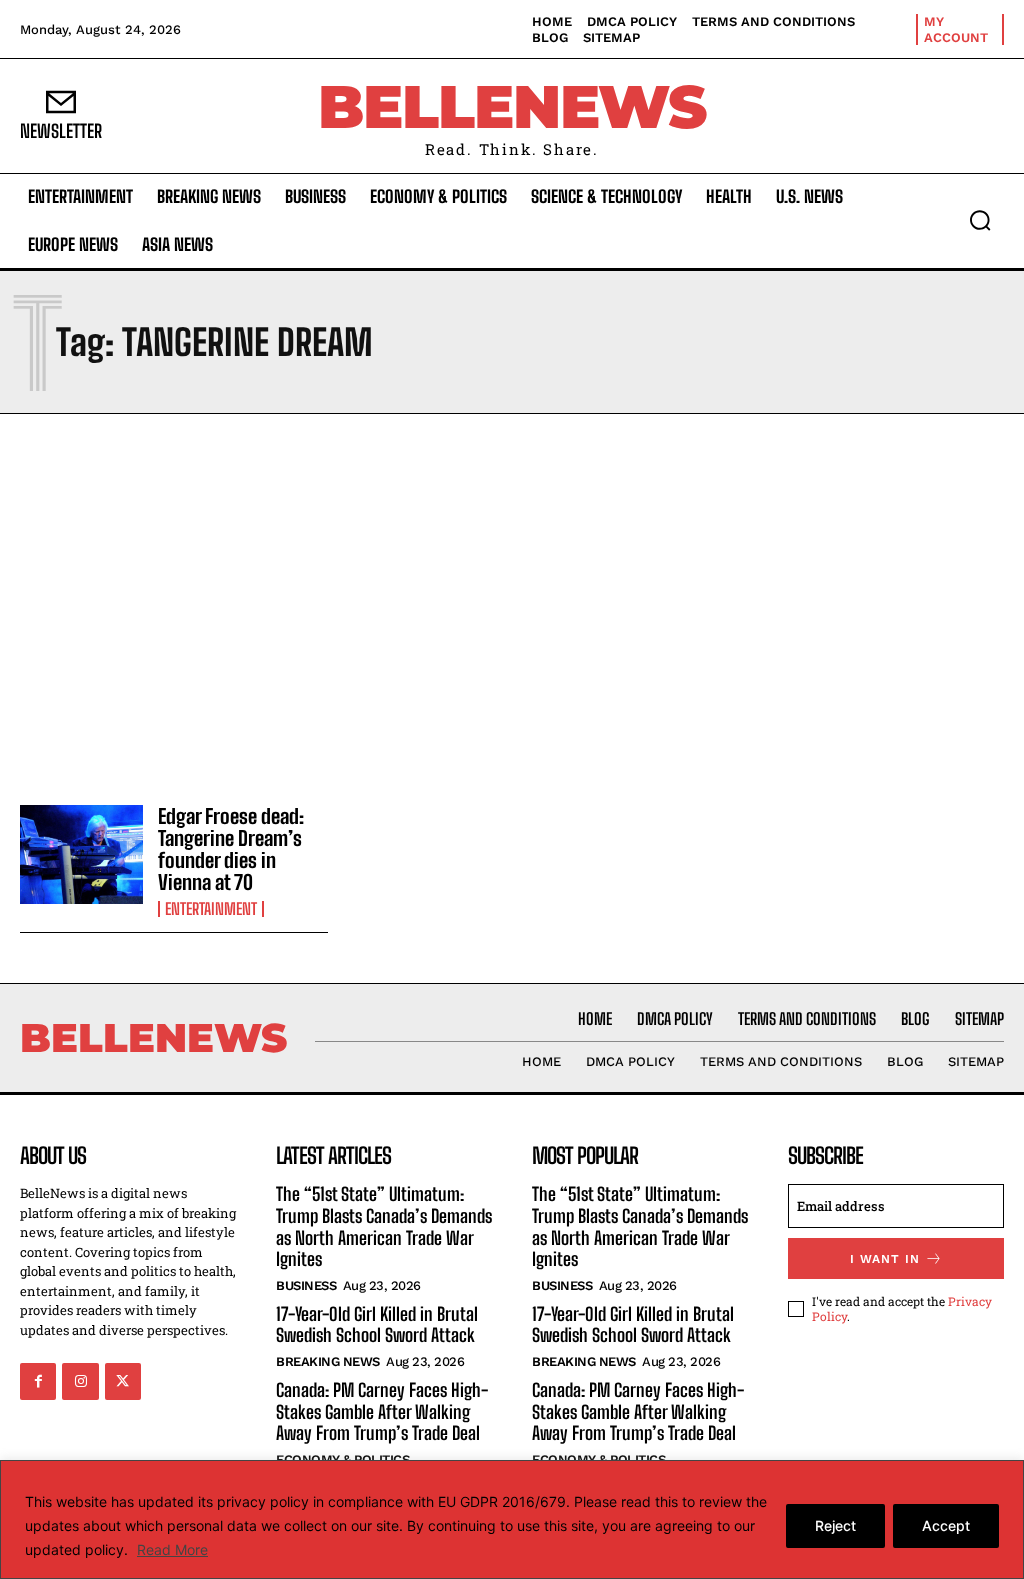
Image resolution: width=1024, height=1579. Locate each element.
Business (306, 1285)
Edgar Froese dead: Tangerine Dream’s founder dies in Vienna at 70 (231, 849)
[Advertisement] (512, 604)
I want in (885, 1259)
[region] (512, 1519)
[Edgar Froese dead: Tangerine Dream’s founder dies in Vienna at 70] (81, 854)
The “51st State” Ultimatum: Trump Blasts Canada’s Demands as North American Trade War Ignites (384, 1226)
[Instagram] (80, 1381)
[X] (123, 1381)
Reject (835, 1525)
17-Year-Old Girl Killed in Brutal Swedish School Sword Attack (377, 1325)
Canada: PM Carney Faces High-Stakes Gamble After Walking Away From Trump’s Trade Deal (382, 1411)
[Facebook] (38, 1381)
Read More (172, 1549)
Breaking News (328, 1361)
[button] (980, 220)
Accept (946, 1525)
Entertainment (211, 909)
